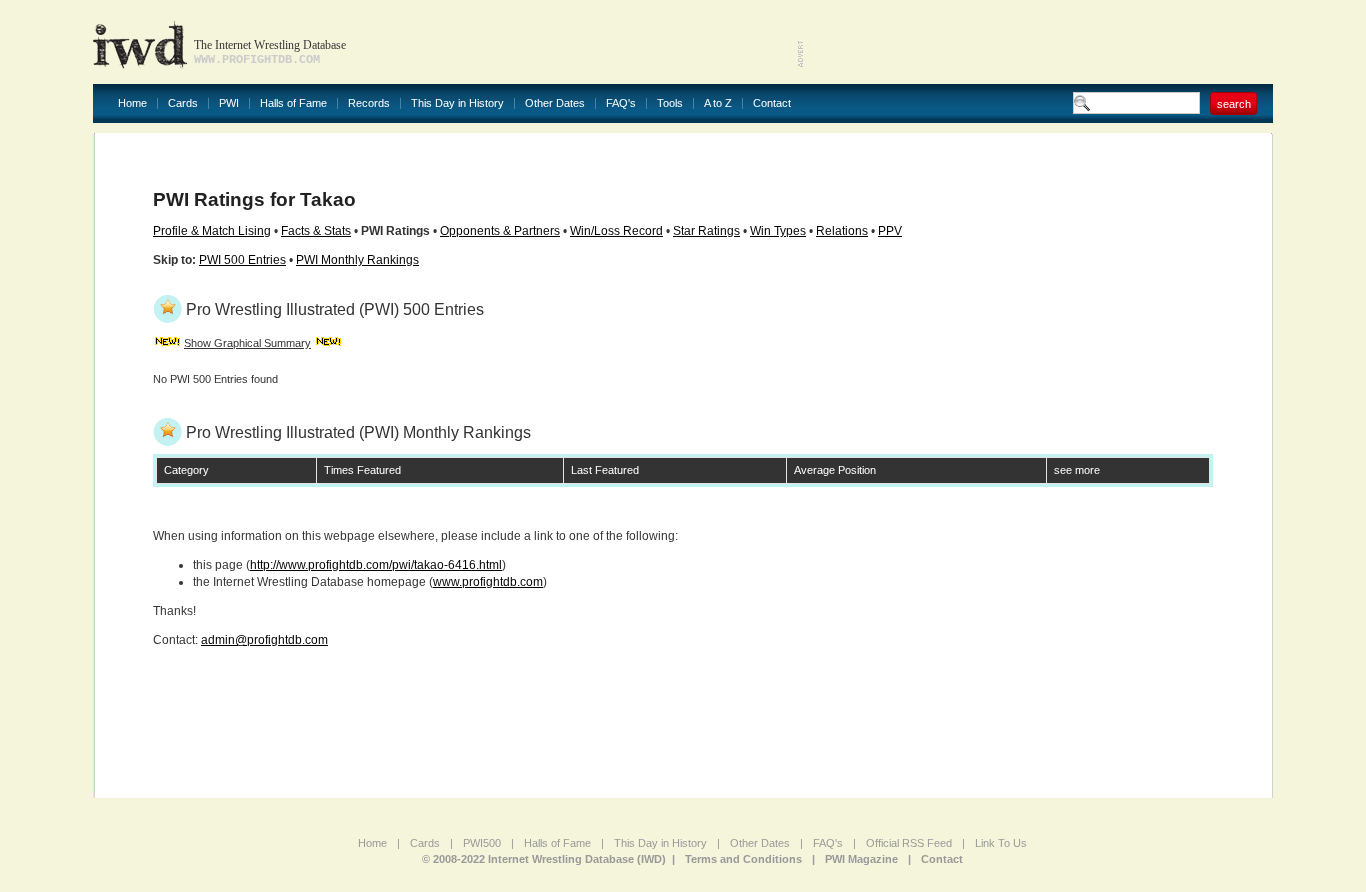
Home (132, 103)
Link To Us (1001, 843)
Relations (842, 231)
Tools (670, 103)
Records (369, 103)
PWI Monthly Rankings (357, 260)
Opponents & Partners (500, 231)
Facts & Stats (316, 231)
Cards (183, 103)
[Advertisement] (1039, 40)
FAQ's (621, 103)
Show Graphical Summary (247, 343)
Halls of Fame (293, 103)
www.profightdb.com (488, 582)
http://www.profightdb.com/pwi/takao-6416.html (376, 565)
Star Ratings (706, 231)
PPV (890, 231)
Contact (772, 103)
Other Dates (555, 103)
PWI (229, 103)
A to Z (718, 103)
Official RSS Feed (909, 843)
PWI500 (482, 843)
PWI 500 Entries (242, 260)
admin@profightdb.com (264, 640)
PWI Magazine (861, 859)
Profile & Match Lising (212, 231)
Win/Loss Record (616, 231)
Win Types (778, 231)
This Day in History (457, 103)
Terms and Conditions (743, 859)
